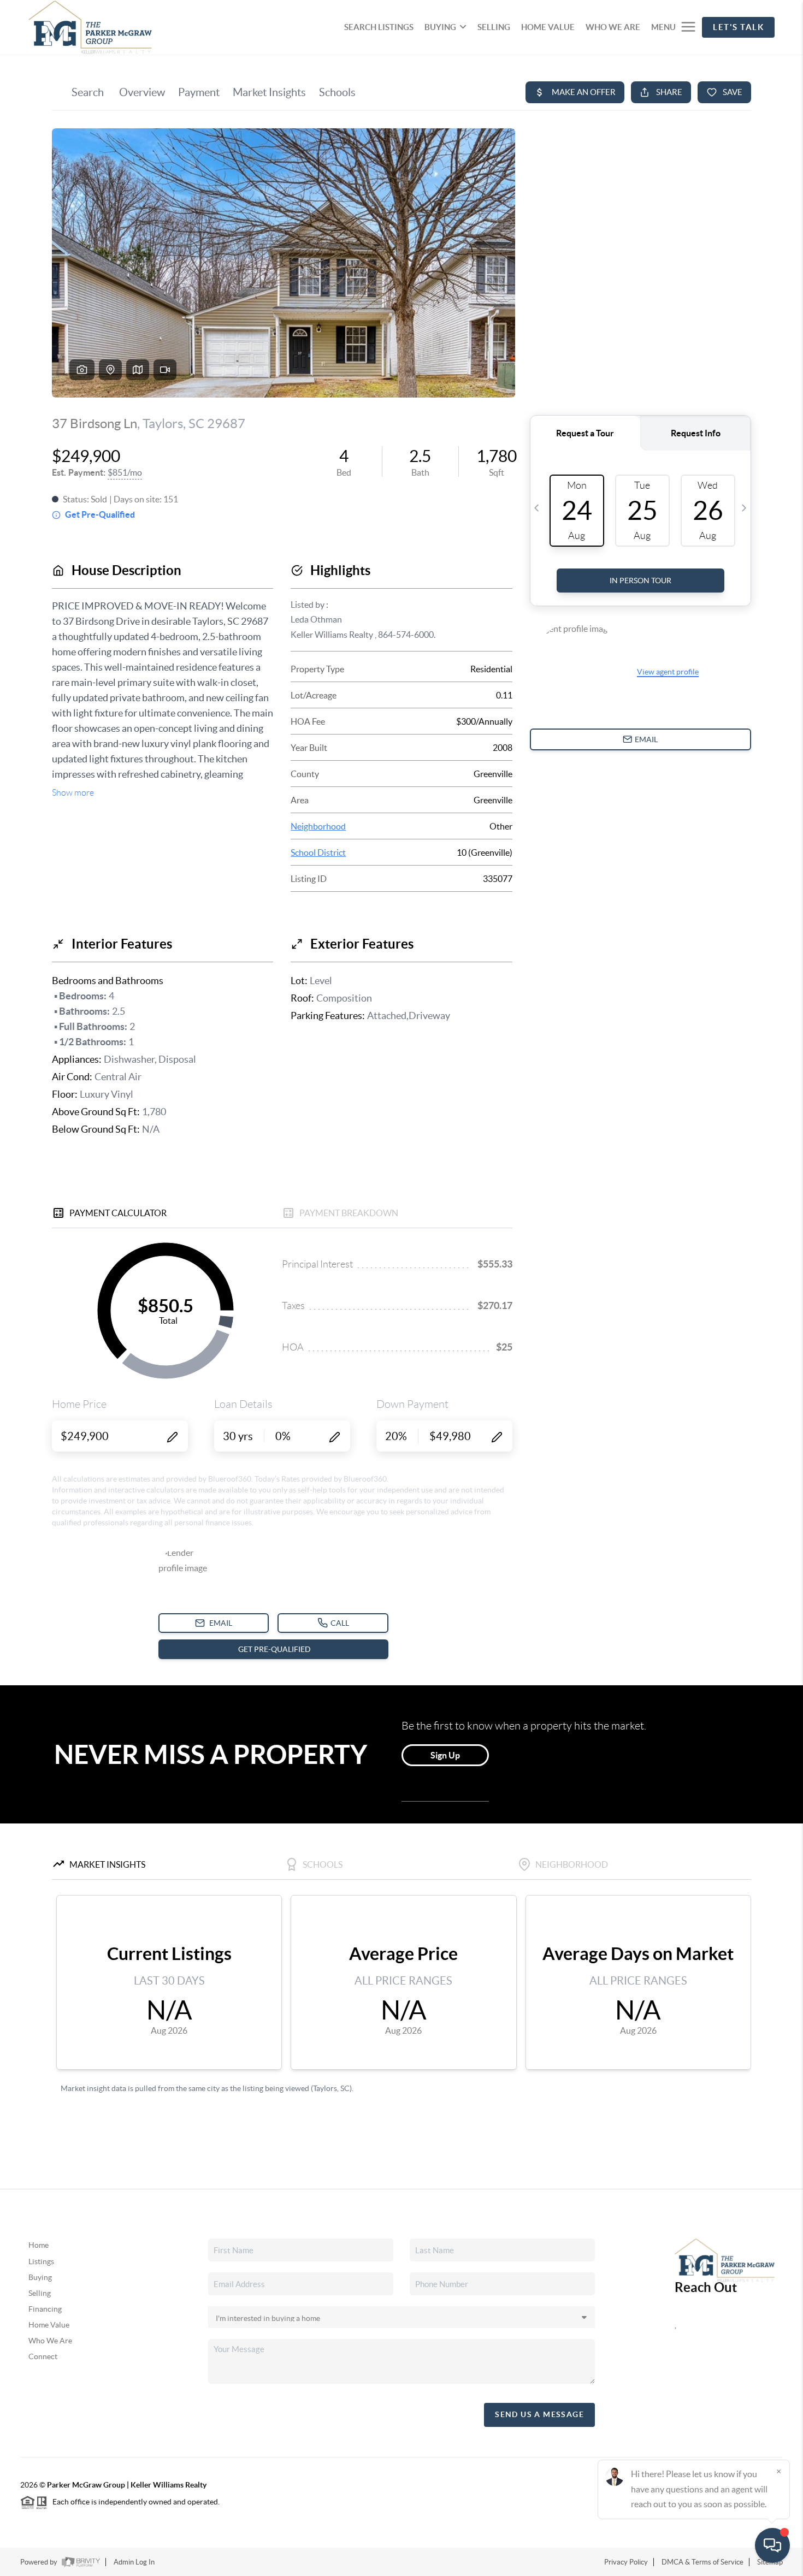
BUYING (440, 27)
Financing (45, 2309)
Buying (40, 2277)
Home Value (49, 2325)
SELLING (494, 27)
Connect (43, 2356)
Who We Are (50, 2341)
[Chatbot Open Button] (772, 2545)
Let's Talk (738, 27)
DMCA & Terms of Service (702, 2562)
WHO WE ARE (613, 27)
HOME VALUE (548, 27)
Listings (41, 2261)
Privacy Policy (626, 2562)
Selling (40, 2293)
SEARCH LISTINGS (379, 27)
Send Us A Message (539, 2414)
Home (39, 2245)
